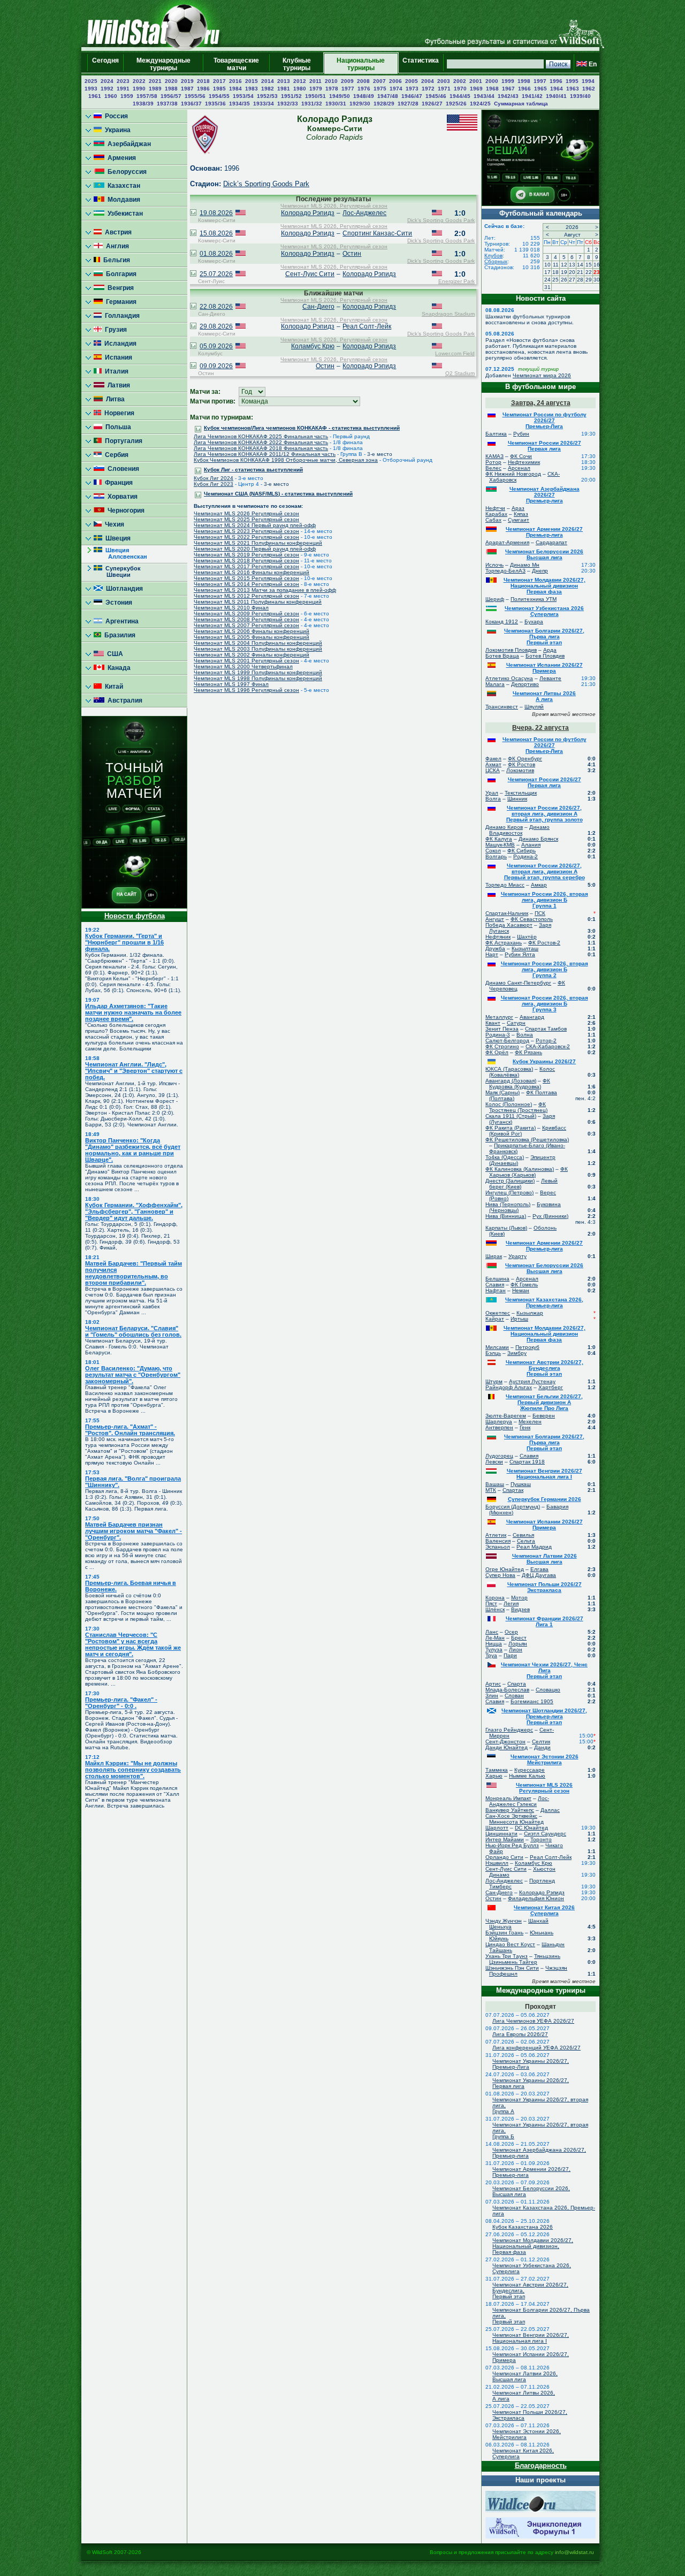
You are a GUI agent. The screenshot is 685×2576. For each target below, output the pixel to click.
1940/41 (556, 96)
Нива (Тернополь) (508, 1204)
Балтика (496, 434)
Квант (493, 1023)
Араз (518, 508)
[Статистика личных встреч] (193, 214)
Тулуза (494, 1649)
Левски (494, 1462)
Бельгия (115, 260)
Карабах (496, 514)
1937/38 (167, 104)
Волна (525, 1035)
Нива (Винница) (506, 1216)
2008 (363, 81)
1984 (235, 89)
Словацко (548, 1690)
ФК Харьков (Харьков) (528, 1172)
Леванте (550, 678)
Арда (550, 650)
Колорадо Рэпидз (308, 213)
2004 (428, 81)
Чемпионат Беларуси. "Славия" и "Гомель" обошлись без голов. (133, 1331)
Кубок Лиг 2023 (214, 484)
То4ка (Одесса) (505, 1157)
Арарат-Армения (507, 542)
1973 (412, 89)
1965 (541, 89)
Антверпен (499, 1427)
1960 (111, 96)
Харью (494, 1776)
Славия (495, 1285)
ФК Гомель (524, 1285)
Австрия (117, 232)
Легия (511, 1603)
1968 (492, 89)
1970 (460, 89)
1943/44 (484, 96)
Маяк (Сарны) (503, 1092)
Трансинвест (502, 707)
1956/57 (171, 96)
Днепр (540, 571)
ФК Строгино (502, 1046)
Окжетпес (498, 1313)
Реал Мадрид (534, 1547)
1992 (107, 89)
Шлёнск (495, 1609)
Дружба (495, 948)
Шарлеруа (499, 1422)
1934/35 (239, 104)
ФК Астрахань (504, 943)
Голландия (121, 316)
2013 (284, 81)
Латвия (117, 385)
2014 (268, 81)
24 (547, 280)
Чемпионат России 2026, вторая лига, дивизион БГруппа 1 (545, 900)
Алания (531, 845)
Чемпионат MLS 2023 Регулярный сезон (246, 531)
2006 (395, 81)
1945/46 (436, 96)
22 (589, 272)
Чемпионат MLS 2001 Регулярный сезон (246, 661)
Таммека (497, 1770)
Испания (117, 357)
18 (555, 272)
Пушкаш (521, 1484)
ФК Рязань (528, 1052)
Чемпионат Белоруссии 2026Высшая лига (544, 554)
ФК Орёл (497, 1052)
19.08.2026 (216, 213)
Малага (495, 684)
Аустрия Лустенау (532, 1381)
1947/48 (388, 96)
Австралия (123, 700)
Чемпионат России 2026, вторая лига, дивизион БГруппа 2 (545, 969)
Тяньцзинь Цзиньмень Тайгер (525, 1959)
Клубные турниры (297, 64)
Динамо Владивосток (519, 830)
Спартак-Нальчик (507, 913)
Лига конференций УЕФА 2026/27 (536, 2048)
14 (580, 265)
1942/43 (508, 96)
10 (547, 265)
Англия (116, 246)
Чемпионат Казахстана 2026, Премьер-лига (544, 1302)
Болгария (120, 274)
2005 (412, 81)
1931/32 (312, 104)
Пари (510, 1655)
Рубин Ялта (520, 954)
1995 (572, 81)
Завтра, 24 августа (541, 403)
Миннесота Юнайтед (516, 1822)
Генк (525, 1427)
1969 (476, 89)
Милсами (497, 1347)
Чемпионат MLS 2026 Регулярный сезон (246, 513)
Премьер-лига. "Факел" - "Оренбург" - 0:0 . (121, 1703)
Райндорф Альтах (509, 1387)
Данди (542, 1747)
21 (580, 272)
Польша (117, 427)
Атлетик (496, 1535)
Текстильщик (521, 793)
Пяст (491, 1603)
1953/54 (243, 96)
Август (572, 235)
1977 (348, 89)
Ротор (493, 462)
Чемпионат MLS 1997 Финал (231, 684)
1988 (171, 89)
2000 (492, 81)
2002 (460, 81)
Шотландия (123, 589)
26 (564, 280)
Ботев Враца (502, 656)
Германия (120, 302)
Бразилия (118, 635)
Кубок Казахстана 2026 (523, 2227)
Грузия (114, 330)
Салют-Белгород (507, 1041)
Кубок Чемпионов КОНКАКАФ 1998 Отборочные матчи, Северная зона (286, 460)
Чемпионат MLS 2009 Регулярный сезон (246, 613)
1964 (557, 89)
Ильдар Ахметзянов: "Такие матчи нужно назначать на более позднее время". (133, 1012)
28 (580, 280)
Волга (493, 799)
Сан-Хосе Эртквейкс (511, 1816)
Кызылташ (525, 948)
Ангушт (495, 919)
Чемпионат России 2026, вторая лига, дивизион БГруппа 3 (545, 1004)
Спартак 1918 (527, 1462)
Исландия (119, 344)
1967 (508, 89)
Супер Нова (500, 1575)
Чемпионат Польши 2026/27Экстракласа (545, 1587)
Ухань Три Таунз (507, 1956)
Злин (492, 1695)
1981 (284, 89)
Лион (516, 1649)
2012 (300, 81)
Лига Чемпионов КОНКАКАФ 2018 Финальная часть (261, 448)
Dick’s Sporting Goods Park (266, 184)
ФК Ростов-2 (544, 943)
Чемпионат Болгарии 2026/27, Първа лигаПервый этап (544, 637)
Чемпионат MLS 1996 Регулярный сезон (246, 690)
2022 (139, 81)
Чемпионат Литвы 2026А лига (544, 696)
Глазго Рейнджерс (509, 1730)
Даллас (550, 1810)
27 (572, 280)
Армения (120, 158)
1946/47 (412, 96)
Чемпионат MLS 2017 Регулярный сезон (246, 566)
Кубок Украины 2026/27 (544, 1061)
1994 (588, 81)
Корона (495, 1598)
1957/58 (147, 96)
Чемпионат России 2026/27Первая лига (545, 446)
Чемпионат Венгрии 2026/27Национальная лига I (545, 1474)
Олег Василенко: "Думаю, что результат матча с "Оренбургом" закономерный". (133, 1375)
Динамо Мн (525, 565)
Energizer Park (456, 281)
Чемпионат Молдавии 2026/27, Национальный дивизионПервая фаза (545, 586)
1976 (364, 89)
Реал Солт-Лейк (367, 326)
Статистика (421, 64)
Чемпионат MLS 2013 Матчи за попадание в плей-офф (265, 590)
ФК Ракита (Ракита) (511, 1128)
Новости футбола (135, 916)
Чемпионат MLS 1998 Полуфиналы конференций (258, 678)
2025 (91, 81)
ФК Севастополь (532, 919)
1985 (219, 89)
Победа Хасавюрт (509, 925)
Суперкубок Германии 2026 (545, 1499)
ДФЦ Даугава (539, 1575)
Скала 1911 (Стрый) (511, 1116)
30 (597, 280)
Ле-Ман (495, 1638)
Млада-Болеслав (507, 1690)
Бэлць (493, 1353)
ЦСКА (493, 770)
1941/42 (532, 96)
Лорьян (518, 1644)
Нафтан (496, 1290)
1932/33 (288, 104)
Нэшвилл (497, 1863)
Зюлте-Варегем (506, 1416)
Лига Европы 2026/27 (520, 2034)
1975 (380, 89)
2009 (347, 81)
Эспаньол (498, 1547)
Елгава (539, 1569)
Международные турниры (163, 64)
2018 (203, 81)
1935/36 (215, 104)
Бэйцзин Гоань (504, 1933)
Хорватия (121, 497)
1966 (524, 89)
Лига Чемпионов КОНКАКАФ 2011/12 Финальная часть (265, 454)
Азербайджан (128, 144)
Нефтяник (498, 937)
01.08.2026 (216, 254)
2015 (252, 81)
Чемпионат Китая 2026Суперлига (544, 1910)
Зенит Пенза (502, 1029)
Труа (491, 1655)
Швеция (116, 538)
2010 (331, 81)
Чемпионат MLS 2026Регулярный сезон (544, 1788)
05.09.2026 (216, 346)
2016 (235, 81)
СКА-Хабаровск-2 (548, 1046)
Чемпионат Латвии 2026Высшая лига (545, 1559)
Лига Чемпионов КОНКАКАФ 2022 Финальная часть (261, 442)
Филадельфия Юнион (536, 1898)
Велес (493, 468)
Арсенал (519, 468)
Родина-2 (526, 856)
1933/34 (264, 104)
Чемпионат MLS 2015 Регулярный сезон (246, 578)
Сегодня (105, 64)
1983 (252, 89)
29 (589, 280)
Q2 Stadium (460, 373)
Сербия (115, 455)
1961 (95, 96)
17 (547, 272)
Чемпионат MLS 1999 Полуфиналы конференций (258, 672)
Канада (117, 668)
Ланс (492, 1632)
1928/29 (384, 104)
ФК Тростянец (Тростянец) (518, 1107)
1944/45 (460, 96)
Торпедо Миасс (505, 885)
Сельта (526, 1541)
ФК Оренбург (525, 759)
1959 (127, 96)
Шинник (517, 799)
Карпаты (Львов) (506, 1228)
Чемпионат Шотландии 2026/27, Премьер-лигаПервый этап (544, 1716)
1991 (123, 89)
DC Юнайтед (531, 1828)
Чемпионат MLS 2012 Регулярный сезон (246, 596)
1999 (508, 81)
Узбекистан (124, 214)
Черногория (124, 510)
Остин (352, 254)
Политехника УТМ (534, 599)
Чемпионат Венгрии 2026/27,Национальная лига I (531, 2338)
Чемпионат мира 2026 (542, 375)
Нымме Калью (527, 1776)
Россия (115, 116)
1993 (91, 89)
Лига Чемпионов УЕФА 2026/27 (533, 2021)
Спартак (513, 1490)
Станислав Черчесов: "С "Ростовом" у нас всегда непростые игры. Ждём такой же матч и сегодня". (133, 1644)
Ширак (494, 1256)
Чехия (113, 524)
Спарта (517, 1684)
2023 (123, 81)
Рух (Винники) (550, 1216)
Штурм (494, 1381)
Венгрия (119, 288)
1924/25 (480, 104)
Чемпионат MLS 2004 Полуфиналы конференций (258, 643)
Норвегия (118, 413)
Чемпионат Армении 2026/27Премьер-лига (544, 532)
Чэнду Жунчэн (504, 1921)
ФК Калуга (499, 839)
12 (564, 265)
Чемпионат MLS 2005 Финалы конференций (252, 637)
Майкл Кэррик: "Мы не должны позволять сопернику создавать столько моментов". (133, 1770)
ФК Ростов (522, 764)
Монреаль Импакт (508, 1798)
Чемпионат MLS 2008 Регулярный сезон (246, 619)
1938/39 (143, 104)
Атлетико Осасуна (509, 678)
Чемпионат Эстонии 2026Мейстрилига (545, 1759)
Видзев (520, 1609)
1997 (540, 81)
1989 (155, 89)
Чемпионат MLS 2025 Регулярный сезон (246, 519)
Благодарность (541, 2466)
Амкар (539, 885)
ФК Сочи (521, 456)
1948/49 (364, 96)
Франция (117, 483)
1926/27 (432, 104)
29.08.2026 (216, 326)
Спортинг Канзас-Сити (377, 233)
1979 (316, 89)
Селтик (541, 1742)
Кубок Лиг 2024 (214, 478)
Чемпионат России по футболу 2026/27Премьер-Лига (545, 420)
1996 (556, 81)
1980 (300, 89)
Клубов (493, 256)
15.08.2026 (216, 233)
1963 (573, 89)
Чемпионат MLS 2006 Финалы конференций (252, 631)
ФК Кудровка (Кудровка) (520, 1084)
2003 (444, 81)
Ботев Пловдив (545, 656)
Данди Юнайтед (507, 1747)
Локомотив (520, 770)
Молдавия (122, 200)
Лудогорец (499, 1456)
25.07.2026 (216, 274)
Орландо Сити (504, 1857)
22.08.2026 (216, 307)
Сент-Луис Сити (310, 274)
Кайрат (495, 1319)
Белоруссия (125, 172)
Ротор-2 (546, 1041)
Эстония (117, 603)
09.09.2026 (216, 366)
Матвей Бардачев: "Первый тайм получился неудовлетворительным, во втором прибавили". (134, 1273)
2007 (379, 81)
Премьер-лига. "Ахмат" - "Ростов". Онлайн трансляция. (130, 1430)
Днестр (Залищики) (510, 1181)
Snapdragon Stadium (448, 314)
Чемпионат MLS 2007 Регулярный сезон (246, 625)
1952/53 (267, 96)
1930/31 (336, 104)
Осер (511, 1632)
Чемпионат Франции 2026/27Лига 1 (545, 1621)
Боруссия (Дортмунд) (513, 1507)
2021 (155, 81)
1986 (203, 89)
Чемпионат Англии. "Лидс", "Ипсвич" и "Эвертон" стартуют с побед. (134, 1071)
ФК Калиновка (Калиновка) (520, 1169)
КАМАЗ (494, 456)
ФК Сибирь (522, 851)
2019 (187, 81)
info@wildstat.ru (574, 2552)
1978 (332, 89)
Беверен (544, 1416)
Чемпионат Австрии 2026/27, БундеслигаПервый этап (545, 1368)
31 (547, 287)
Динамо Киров (504, 827)
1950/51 (315, 96)
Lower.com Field (455, 353)
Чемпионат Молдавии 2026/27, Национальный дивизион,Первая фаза (533, 2246)
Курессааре (530, 1770)
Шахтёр (527, 937)
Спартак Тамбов (546, 1029)
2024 (107, 81)
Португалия (122, 441)
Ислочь (494, 565)
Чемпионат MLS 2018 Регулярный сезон (246, 561)
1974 (396, 89)
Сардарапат (551, 542)
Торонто (541, 1839)
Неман (521, 1290)
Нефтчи (495, 508)
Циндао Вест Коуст (510, 1944)
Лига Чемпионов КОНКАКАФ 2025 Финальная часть (261, 436)
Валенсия (498, 1541)
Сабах (493, 520)
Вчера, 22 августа (541, 728)
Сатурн (516, 1023)
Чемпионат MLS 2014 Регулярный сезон (246, 584)
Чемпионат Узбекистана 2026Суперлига (544, 611)
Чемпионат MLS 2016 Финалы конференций (252, 572)
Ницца (494, 1644)
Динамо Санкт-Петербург (518, 983)
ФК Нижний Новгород (513, 474)
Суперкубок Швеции (117, 571)
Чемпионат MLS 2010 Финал (231, 608)
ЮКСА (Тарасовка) (509, 1069)
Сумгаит (519, 520)
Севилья (523, 1535)
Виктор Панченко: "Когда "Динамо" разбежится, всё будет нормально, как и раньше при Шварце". (133, 1150)
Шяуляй (534, 707)
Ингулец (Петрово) (509, 1192)
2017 (219, 81)
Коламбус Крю (313, 346)
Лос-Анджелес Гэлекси (519, 1801)
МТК (491, 1490)
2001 (476, 81)
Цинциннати (501, 1834)
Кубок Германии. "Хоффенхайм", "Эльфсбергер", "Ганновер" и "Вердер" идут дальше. (134, 1211)
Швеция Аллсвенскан (120, 553)
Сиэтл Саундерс (545, 1834)
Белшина (497, 1279)
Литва (114, 399)
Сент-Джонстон (505, 1742)
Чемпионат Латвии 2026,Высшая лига (525, 2376)
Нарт (492, 954)
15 (589, 265)
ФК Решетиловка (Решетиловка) (527, 1140)
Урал (492, 793)
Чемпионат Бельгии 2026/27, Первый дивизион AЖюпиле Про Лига (544, 1402)
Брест (519, 1638)
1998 (524, 81)
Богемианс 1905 (532, 1701)
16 (597, 265)
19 (564, 272)
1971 (444, 89)
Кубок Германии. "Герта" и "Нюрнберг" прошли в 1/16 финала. (124, 942)
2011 (315, 81)
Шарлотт (497, 1828)
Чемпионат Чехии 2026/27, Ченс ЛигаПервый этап (544, 1670)
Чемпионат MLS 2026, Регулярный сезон (334, 206)
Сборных (496, 261)
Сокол (493, 851)
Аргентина (120, 621)
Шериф (495, 599)
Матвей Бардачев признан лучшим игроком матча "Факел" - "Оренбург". (134, 1531)
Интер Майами (505, 1839)
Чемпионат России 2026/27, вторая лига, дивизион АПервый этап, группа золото (545, 814)
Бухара (534, 622)
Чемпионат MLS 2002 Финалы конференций (252, 655)
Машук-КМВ (500, 845)
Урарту (517, 1256)
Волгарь (496, 856)
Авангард (532, 1017)
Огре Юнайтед (505, 1569)
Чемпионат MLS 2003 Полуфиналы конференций (258, 649)
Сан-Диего (318, 307)
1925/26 (456, 104)
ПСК (540, 913)
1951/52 (291, 96)
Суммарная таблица (521, 104)
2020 (171, 81)
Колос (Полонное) (509, 1104)
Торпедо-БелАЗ (505, 571)
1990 (139, 89)
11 (556, 265)
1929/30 (360, 104)
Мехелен (530, 1422)
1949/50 (340, 96)
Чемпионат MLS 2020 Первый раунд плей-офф (255, 549)
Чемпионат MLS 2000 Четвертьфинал (243, 666)
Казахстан (122, 186)
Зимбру (517, 1353)
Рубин (521, 434)
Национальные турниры (361, 64)
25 (555, 280)
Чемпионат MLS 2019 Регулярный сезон (246, 555)
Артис (493, 1684)
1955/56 (195, 96)
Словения (122, 469)
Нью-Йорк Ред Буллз (512, 1845)
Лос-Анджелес (364, 213)
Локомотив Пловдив (511, 650)
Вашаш (495, 1484)
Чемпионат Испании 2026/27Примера (545, 668)
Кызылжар (530, 1313)
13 (572, 265)
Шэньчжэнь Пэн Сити (512, 1968)
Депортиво (525, 684)
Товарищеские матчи (236, 64)
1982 (268, 89)
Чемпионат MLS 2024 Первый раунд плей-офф (255, 525)
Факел (493, 759)
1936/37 (191, 104)
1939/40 (580, 96)
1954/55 (219, 96)
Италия (115, 371)
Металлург (499, 1017)
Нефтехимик (524, 462)
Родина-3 (498, 1035)
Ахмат (493, 764)
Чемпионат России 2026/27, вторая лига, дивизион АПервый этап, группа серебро (545, 871)
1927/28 (408, 104)
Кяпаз (521, 514)
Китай (112, 687)
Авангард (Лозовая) (511, 1081)
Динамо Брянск (538, 839)
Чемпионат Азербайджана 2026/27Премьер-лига (545, 495)
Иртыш (519, 1319)
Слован (514, 1695)
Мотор (519, 1598)
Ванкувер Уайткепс (510, 1810)
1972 (428, 89)
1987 (187, 89)
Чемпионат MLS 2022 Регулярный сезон (246, 537)
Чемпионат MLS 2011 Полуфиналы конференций (258, 602)
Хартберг (551, 1387)
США (113, 654)
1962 (589, 89)
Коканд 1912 (502, 622)
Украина (116, 130)
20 (572, 272)
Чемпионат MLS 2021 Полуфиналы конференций (258, 543)
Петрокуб (527, 1347)
